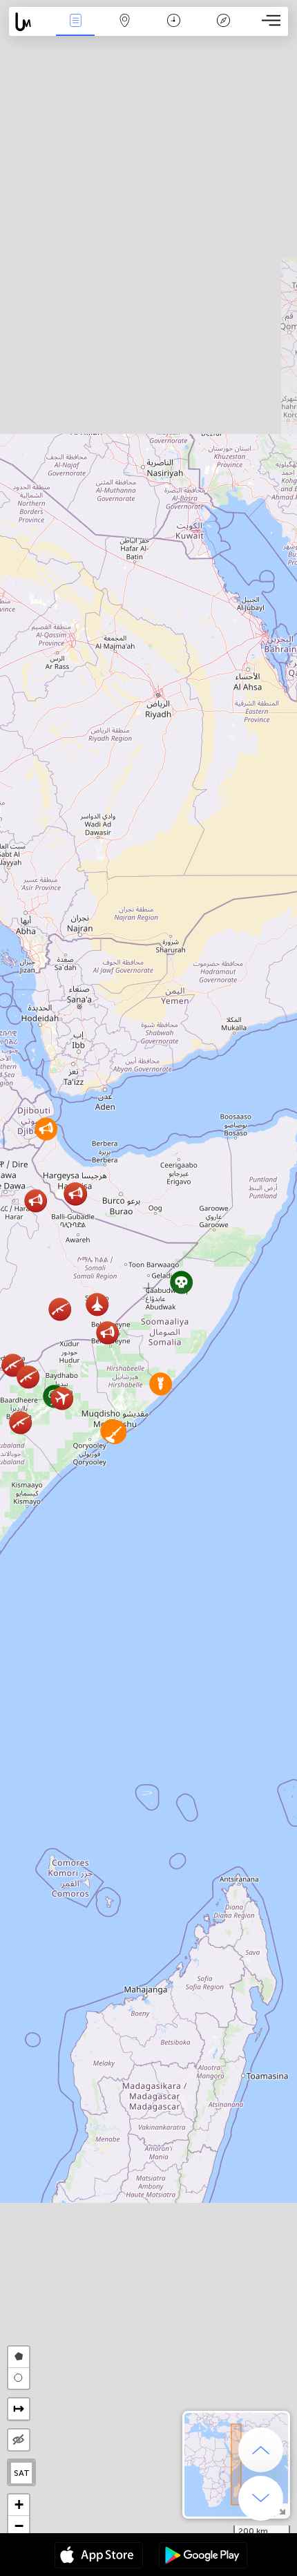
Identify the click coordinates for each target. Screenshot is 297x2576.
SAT (22, 2473)
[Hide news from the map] (19, 2440)
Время (174, 30)
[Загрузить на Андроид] (203, 2557)
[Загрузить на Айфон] (99, 2557)
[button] (181, 1282)
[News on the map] (30, 22)
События (75, 30)
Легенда (223, 30)
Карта (125, 30)
